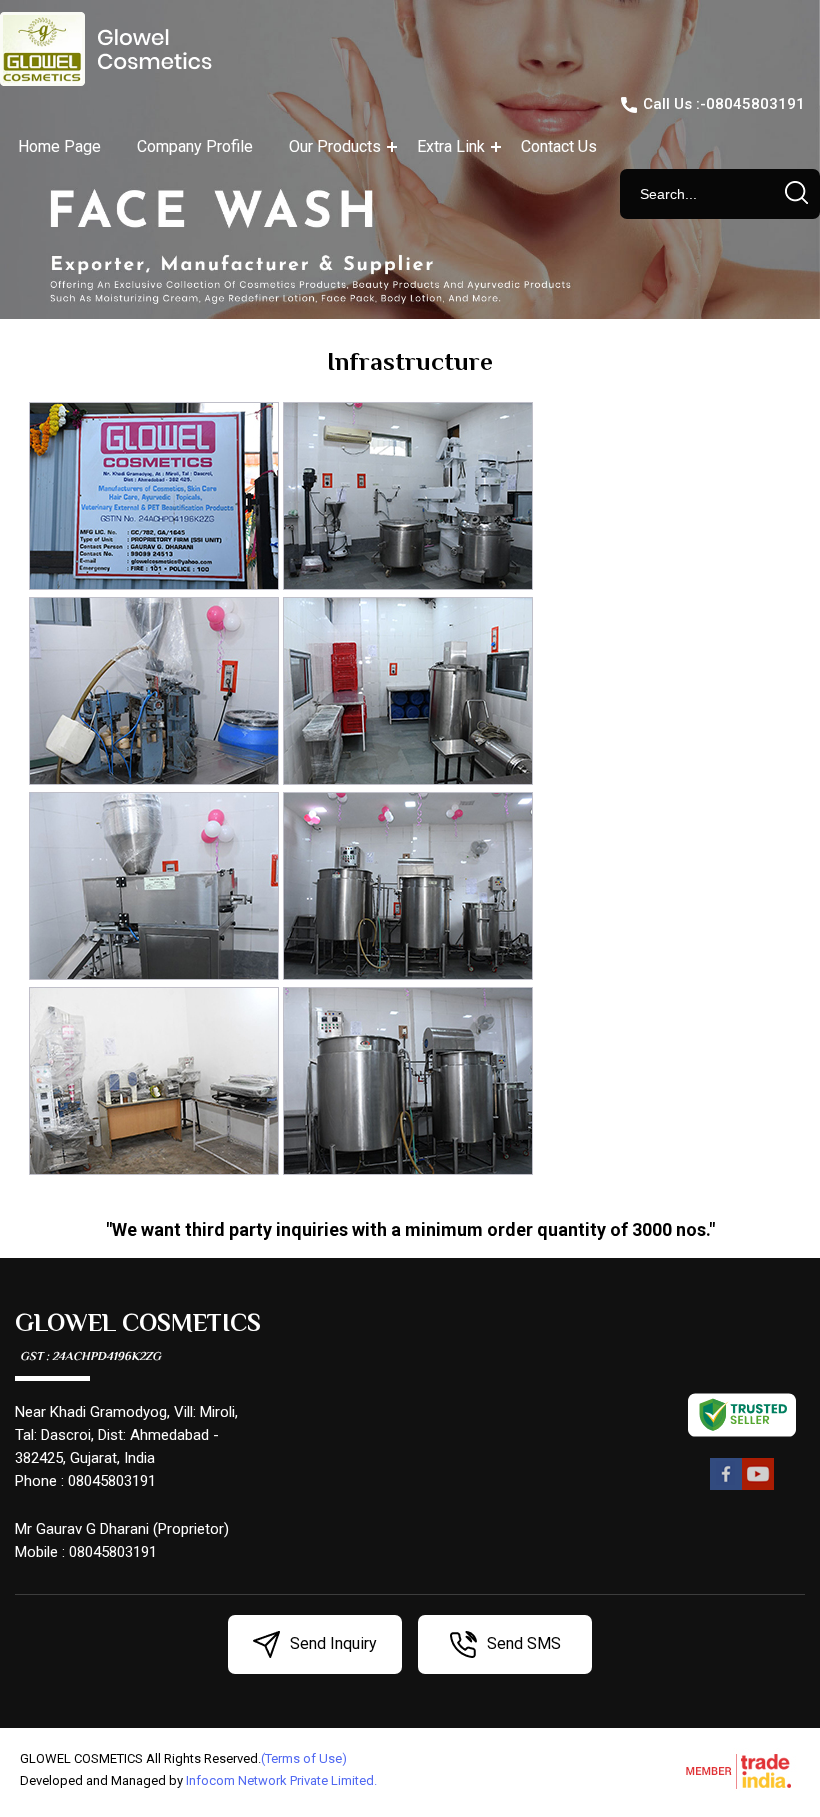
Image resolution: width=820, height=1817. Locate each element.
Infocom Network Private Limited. (281, 1780)
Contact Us (559, 146)
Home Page (59, 146)
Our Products (335, 146)
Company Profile (195, 146)
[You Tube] (758, 1486)
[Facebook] (726, 1486)
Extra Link (451, 146)
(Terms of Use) (304, 1758)
